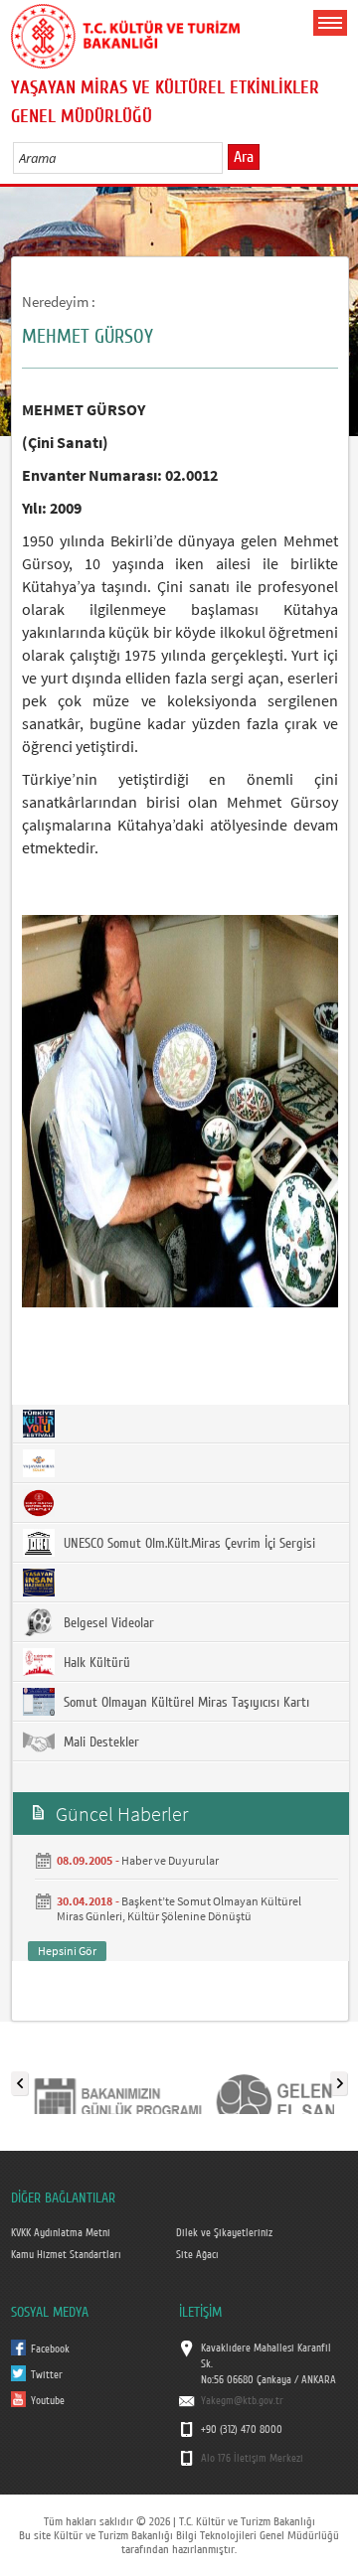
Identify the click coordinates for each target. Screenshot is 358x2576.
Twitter (47, 2375)
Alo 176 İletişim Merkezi (252, 2459)
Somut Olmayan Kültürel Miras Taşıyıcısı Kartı (184, 1703)
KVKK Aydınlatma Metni (61, 2233)
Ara (244, 157)
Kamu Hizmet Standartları (66, 2255)
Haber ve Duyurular (170, 1860)
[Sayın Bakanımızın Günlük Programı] (117, 2079)
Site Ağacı (197, 2255)
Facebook (50, 2349)
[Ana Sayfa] (125, 33)
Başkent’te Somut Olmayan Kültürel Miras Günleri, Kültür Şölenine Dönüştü (179, 1908)
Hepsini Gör (67, 1951)
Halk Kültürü (95, 1663)
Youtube (48, 2401)
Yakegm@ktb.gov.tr (242, 2401)
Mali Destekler (99, 1743)
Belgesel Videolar (107, 1623)
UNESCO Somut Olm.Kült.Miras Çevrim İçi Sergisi (187, 1544)
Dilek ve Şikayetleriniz (224, 2233)
